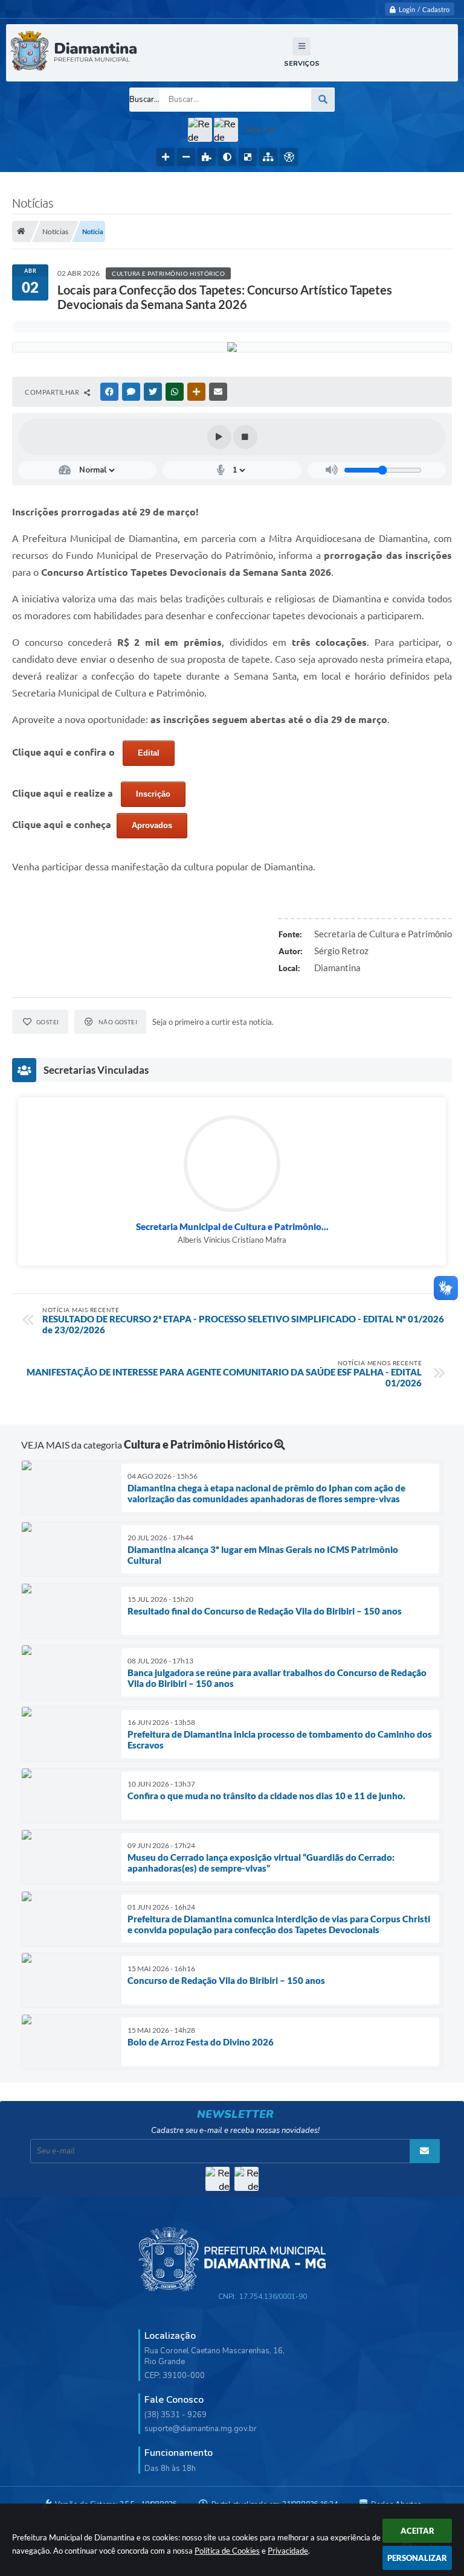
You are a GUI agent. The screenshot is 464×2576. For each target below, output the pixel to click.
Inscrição (153, 794)
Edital (149, 753)
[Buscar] (323, 100)
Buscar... (144, 100)
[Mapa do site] (268, 157)
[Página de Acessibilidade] (289, 157)
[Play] (219, 437)
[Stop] (245, 437)
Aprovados (152, 825)
